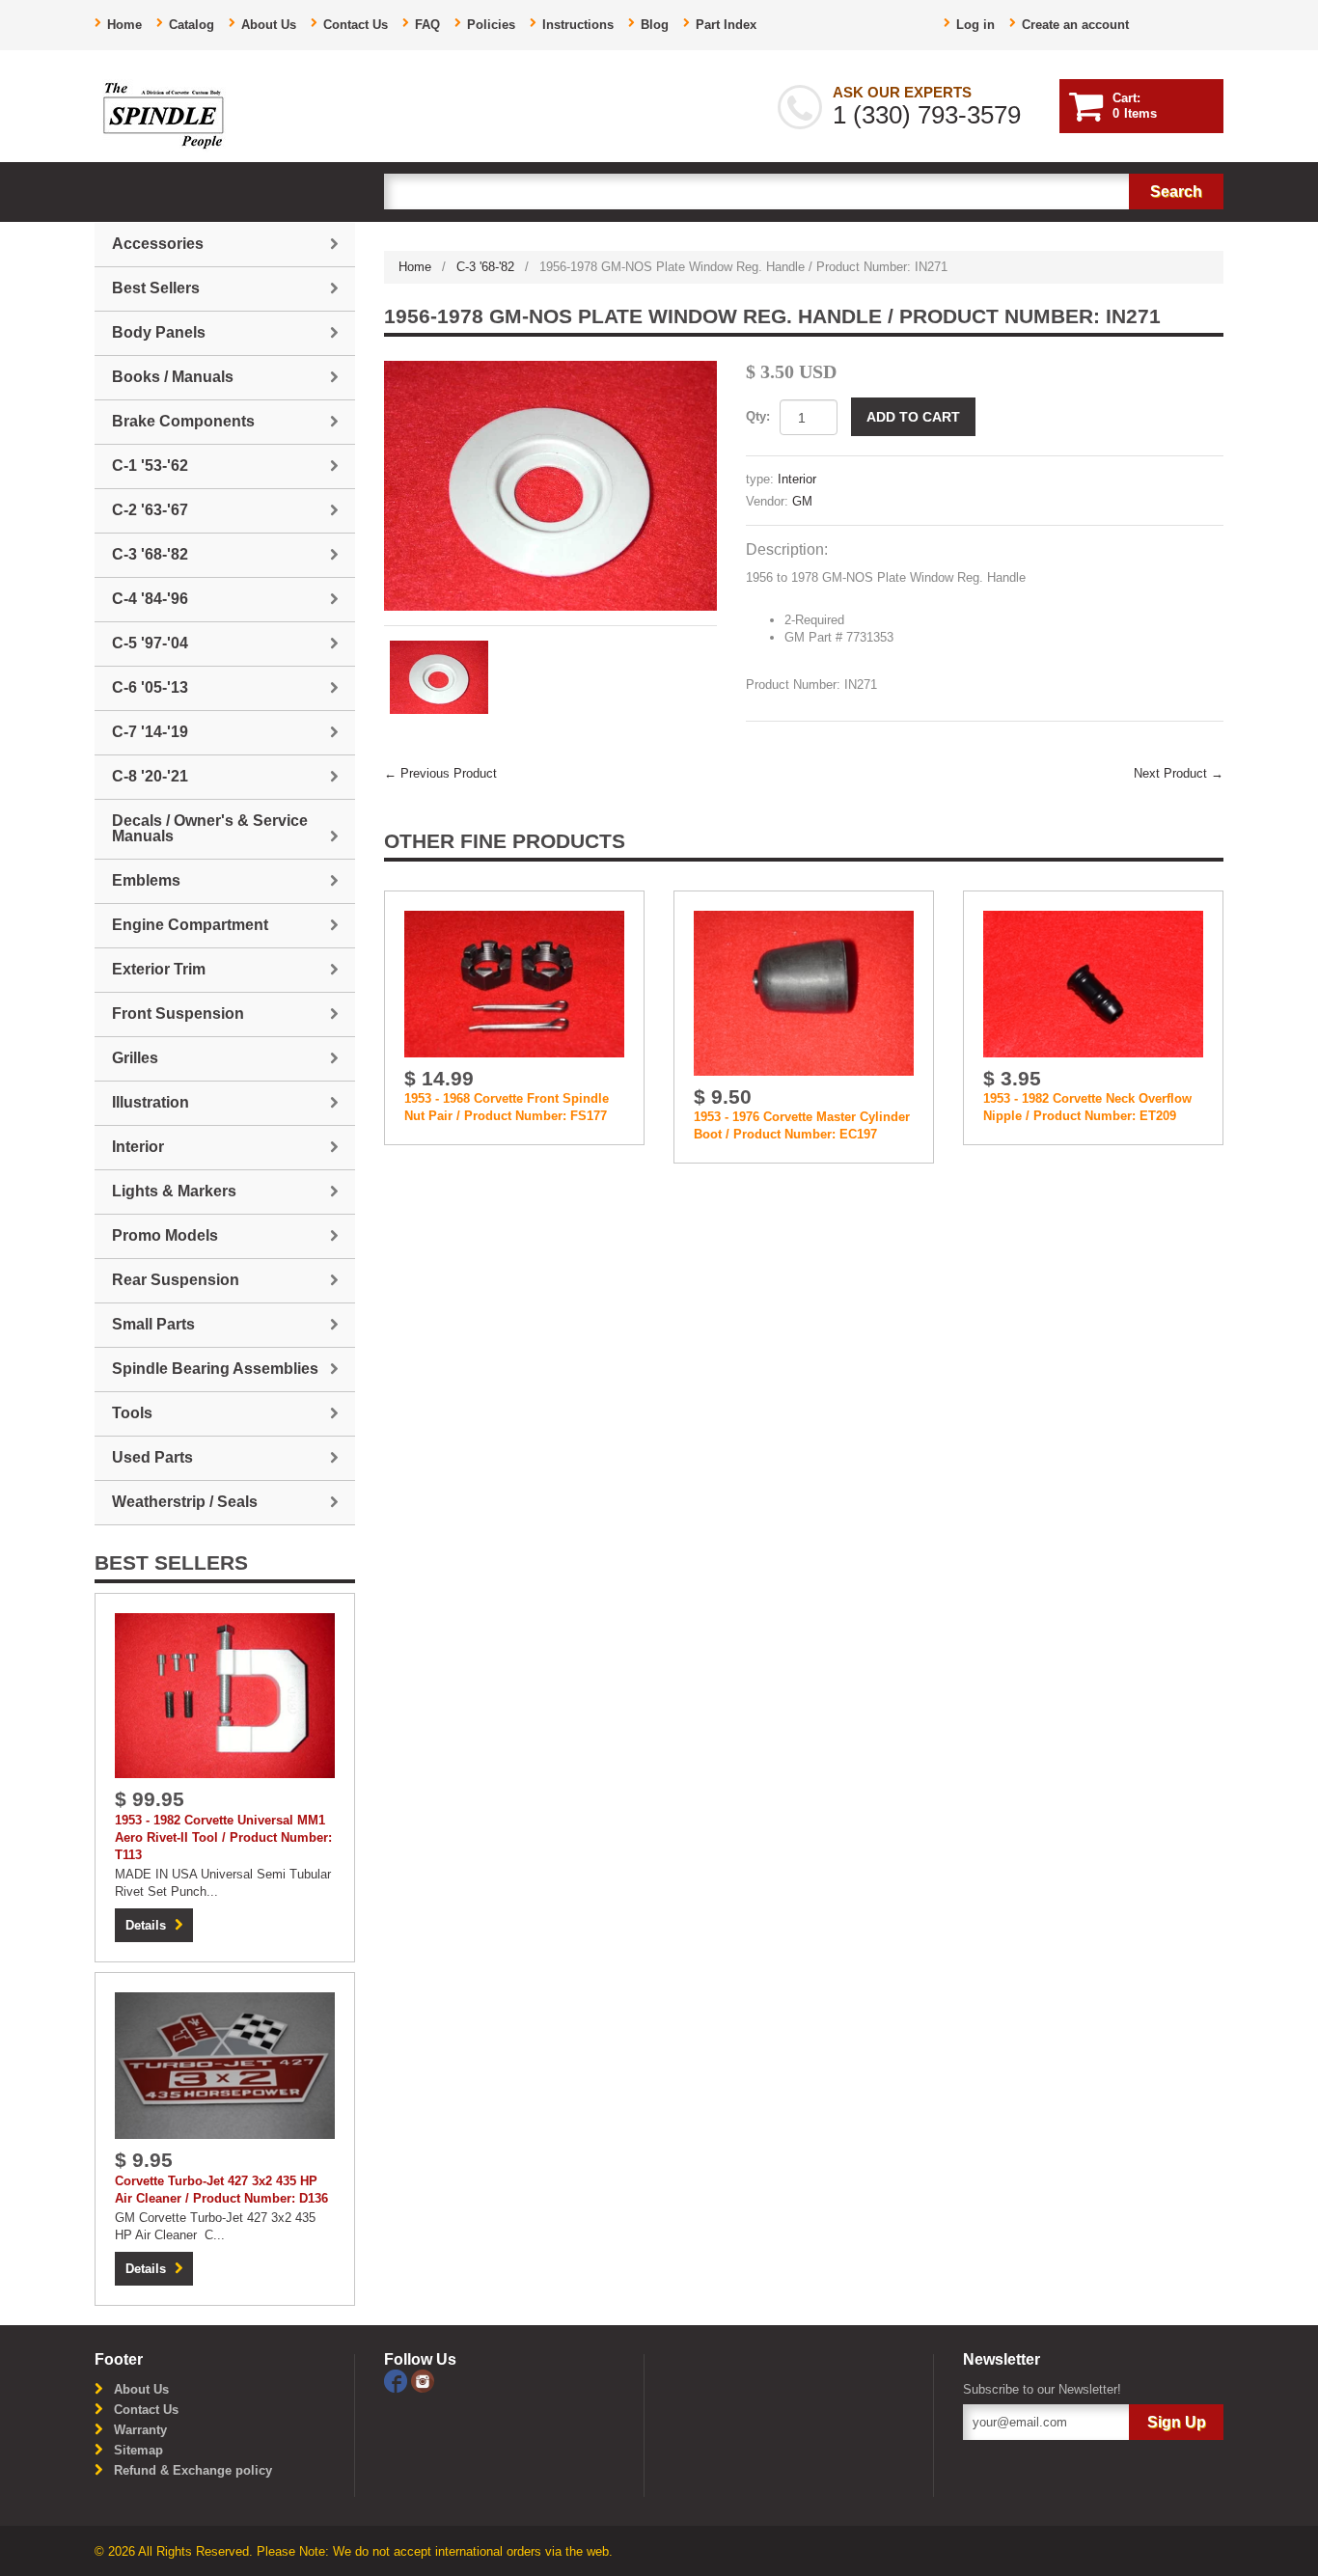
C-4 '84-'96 (150, 599)
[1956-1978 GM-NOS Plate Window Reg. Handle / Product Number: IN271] (550, 486)
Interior (797, 479)
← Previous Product (440, 773)
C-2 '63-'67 (150, 510)
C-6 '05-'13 (150, 687)
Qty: (758, 416)
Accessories (158, 244)
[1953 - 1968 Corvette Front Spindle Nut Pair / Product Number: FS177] (514, 983)
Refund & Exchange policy (193, 2470)
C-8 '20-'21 (150, 776)
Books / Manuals (173, 377)
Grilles (135, 1058)
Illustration (151, 1102)
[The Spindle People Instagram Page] (423, 2380)
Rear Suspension (176, 1280)
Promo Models (165, 1235)
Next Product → (1179, 773)
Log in (975, 25)
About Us (269, 25)
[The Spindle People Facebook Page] (398, 2380)
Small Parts (153, 1324)
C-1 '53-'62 (150, 466)
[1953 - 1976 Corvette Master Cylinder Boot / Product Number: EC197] (804, 992)
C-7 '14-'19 (150, 732)
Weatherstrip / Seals (185, 1502)
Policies (491, 25)
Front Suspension (178, 1014)
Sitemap (138, 2450)
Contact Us (356, 25)
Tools (132, 1413)
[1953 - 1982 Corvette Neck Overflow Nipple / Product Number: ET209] (1093, 983)
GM (802, 501)
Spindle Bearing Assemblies (215, 1369)
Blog (655, 25)
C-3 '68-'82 (485, 267)
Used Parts (152, 1457)
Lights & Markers (174, 1191)
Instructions (578, 25)
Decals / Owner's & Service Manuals (210, 828)
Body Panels (159, 332)
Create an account (1075, 25)
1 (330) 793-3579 (927, 115)
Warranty (140, 2430)
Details (146, 1925)
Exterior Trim (159, 969)
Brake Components (183, 421)
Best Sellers (156, 288)
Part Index (726, 25)
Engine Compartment (190, 925)
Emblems (146, 880)
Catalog (192, 25)
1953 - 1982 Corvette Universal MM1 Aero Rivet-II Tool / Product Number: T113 (223, 1837)
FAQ (427, 25)
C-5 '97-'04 (150, 643)
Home (124, 25)
